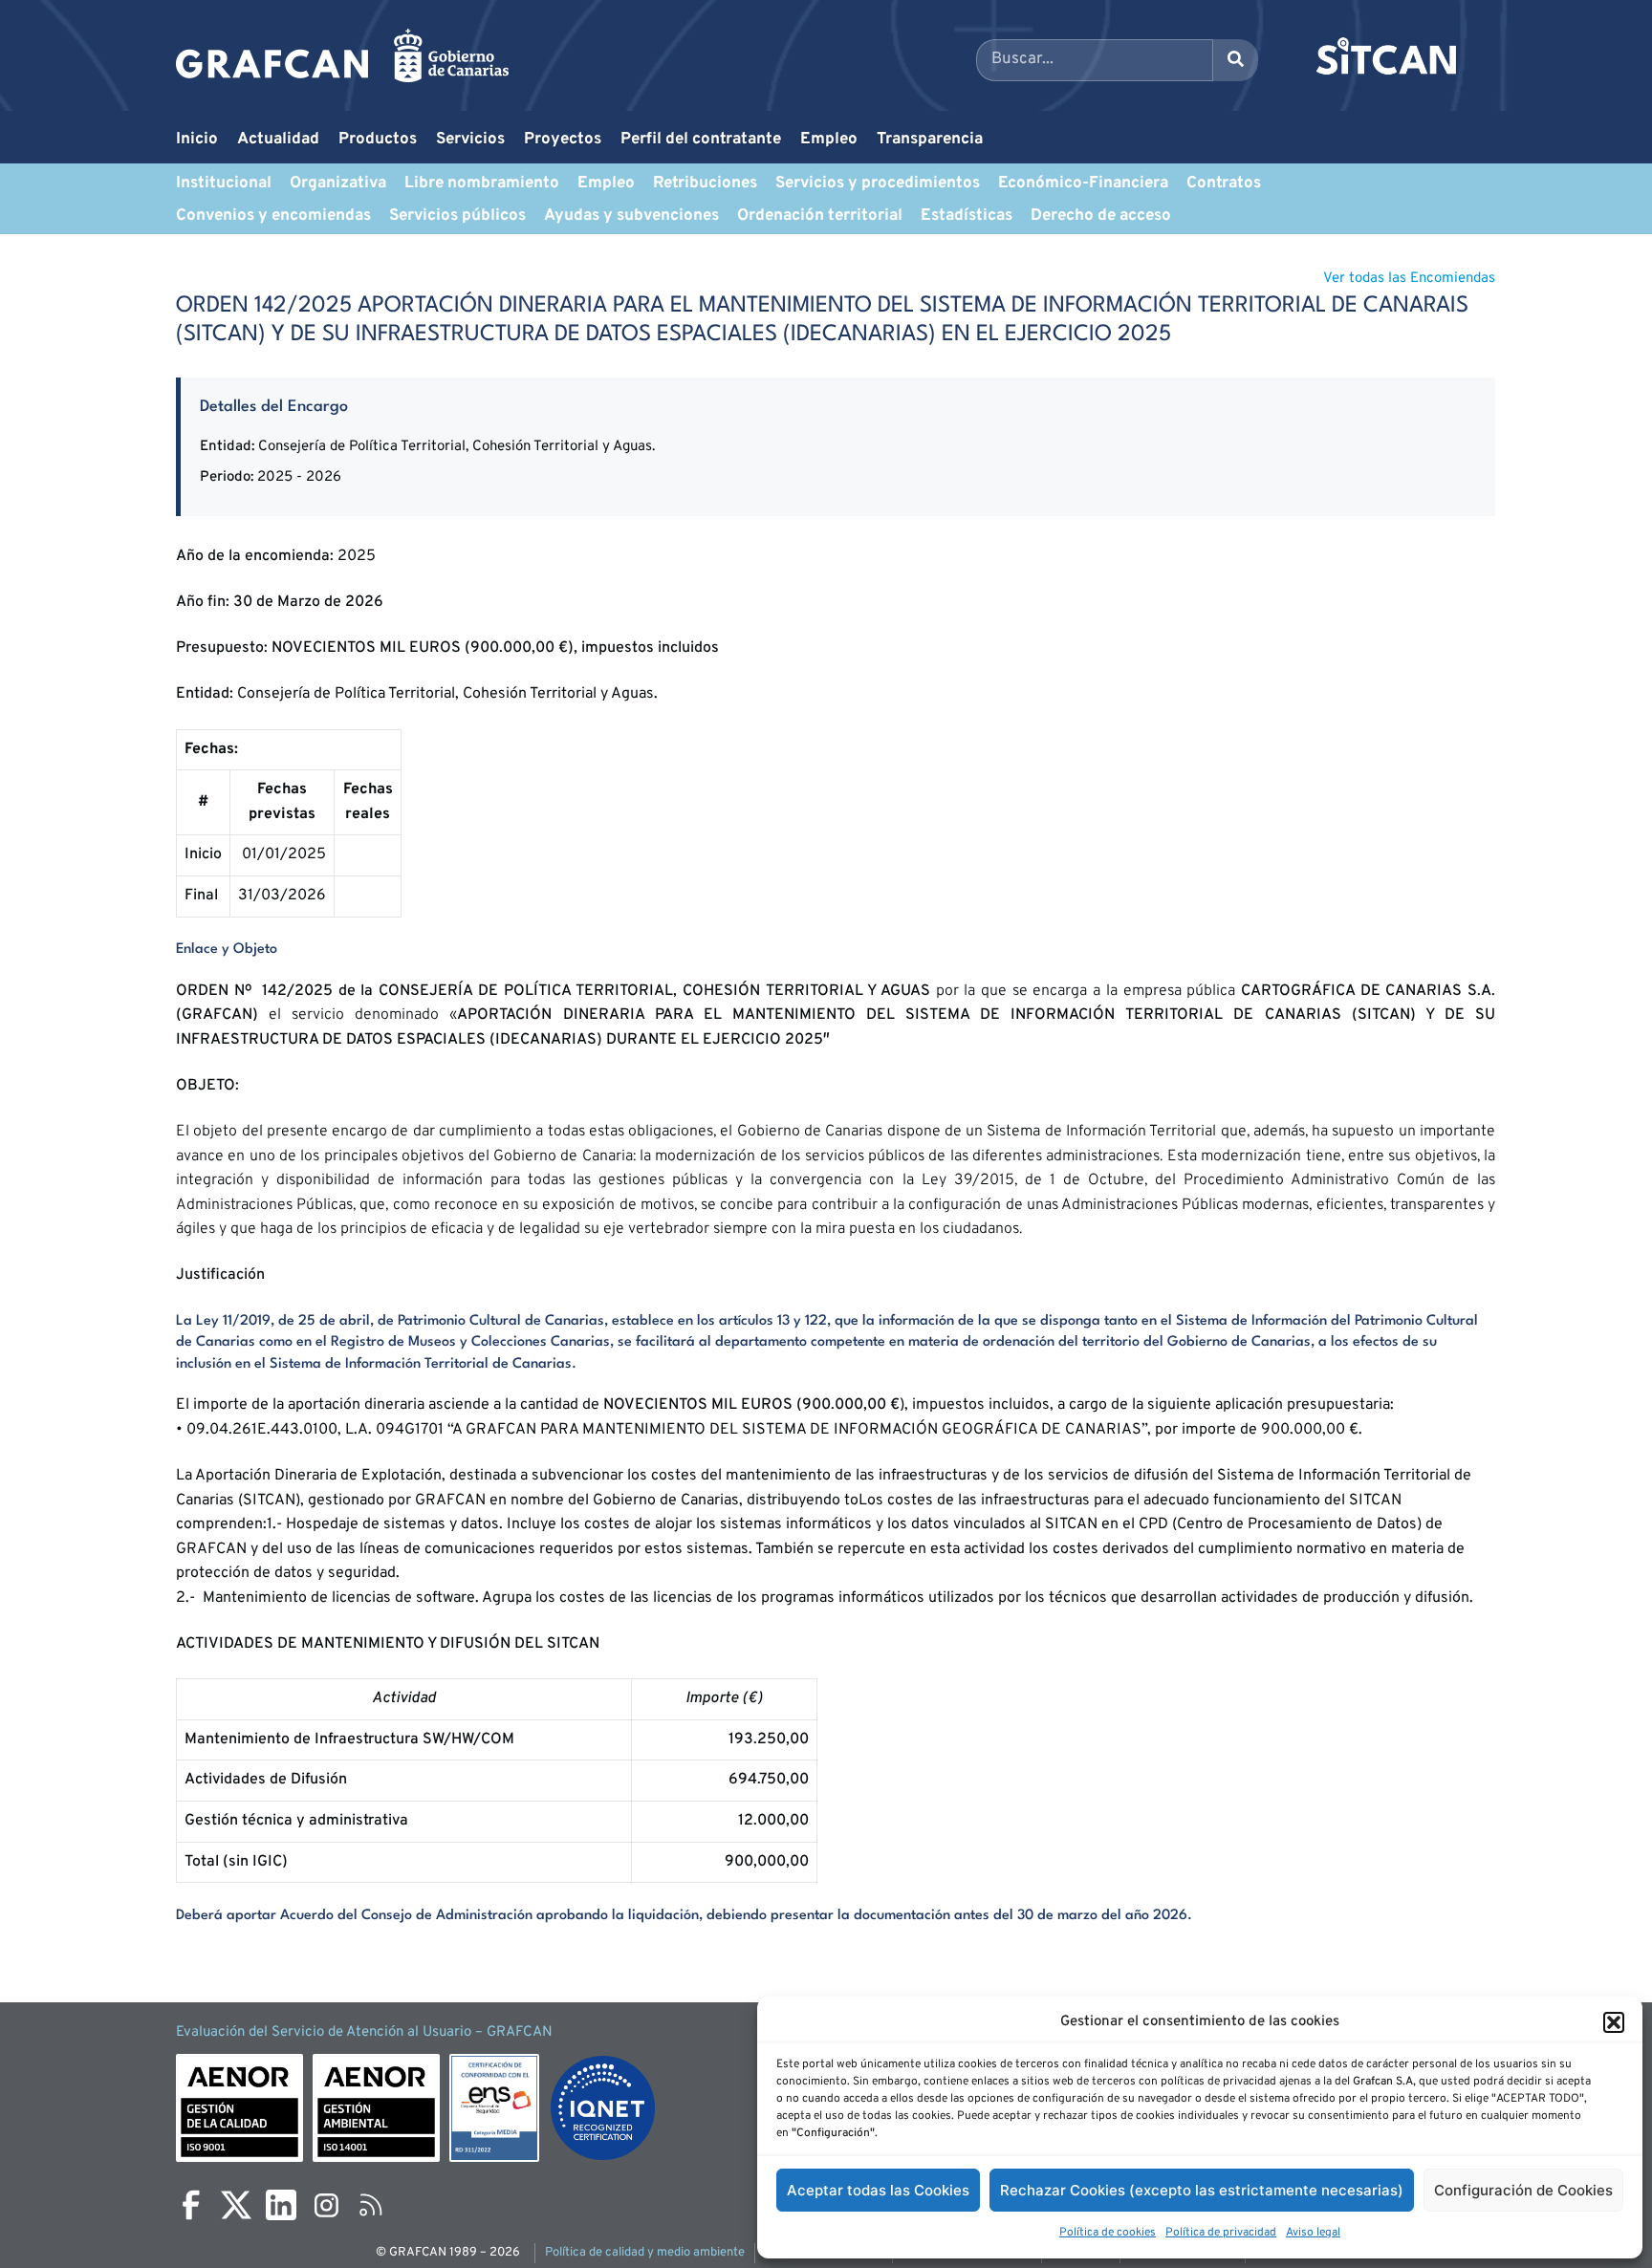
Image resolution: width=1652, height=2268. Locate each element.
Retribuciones (705, 184)
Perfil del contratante (701, 140)
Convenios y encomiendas (273, 216)
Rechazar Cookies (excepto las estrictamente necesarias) (1202, 2190)
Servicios (470, 140)
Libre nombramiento (482, 184)
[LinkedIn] (281, 2205)
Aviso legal (1313, 2233)
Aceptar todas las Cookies (878, 2190)
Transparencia (930, 140)
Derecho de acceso (1101, 216)
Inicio (197, 140)
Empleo (829, 140)
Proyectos (563, 140)
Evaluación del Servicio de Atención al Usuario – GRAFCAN (364, 2032)
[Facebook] (191, 2205)
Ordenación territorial (820, 216)
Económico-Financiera (1083, 184)
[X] (236, 2205)
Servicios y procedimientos (878, 184)
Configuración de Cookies (1523, 2190)
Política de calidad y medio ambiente (645, 2253)
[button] (1614, 2022)
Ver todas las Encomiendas (1409, 279)
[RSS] (371, 2205)
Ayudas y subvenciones (631, 216)
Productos (378, 140)
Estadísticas (967, 216)
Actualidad (278, 140)
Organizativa (338, 184)
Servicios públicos (457, 216)
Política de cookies (1108, 2233)
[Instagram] (326, 2205)
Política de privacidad (1221, 2233)
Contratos (1224, 184)
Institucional (224, 184)
